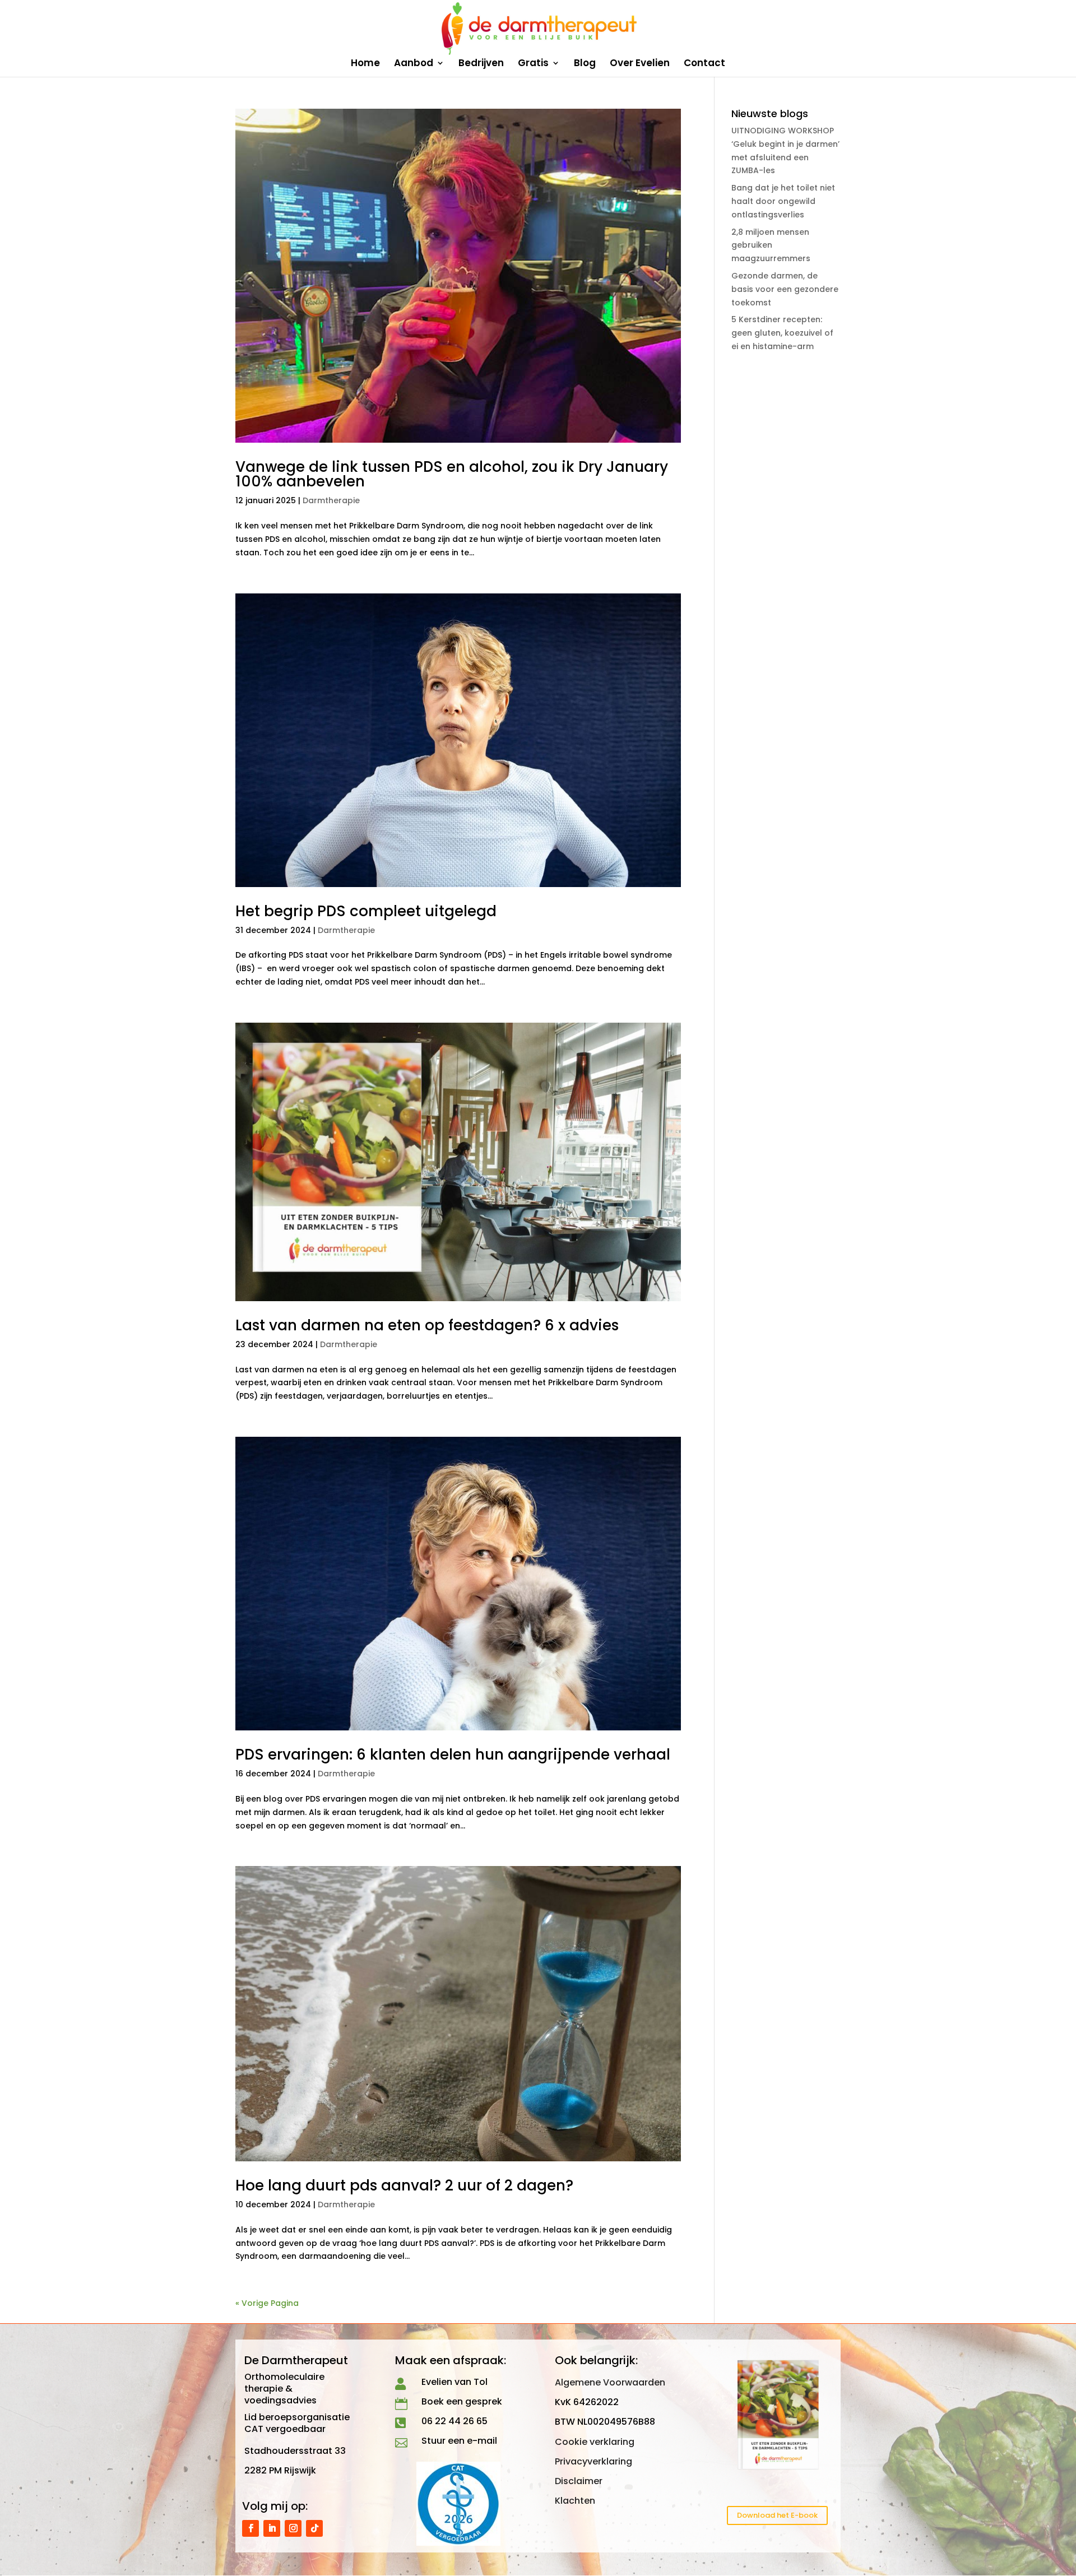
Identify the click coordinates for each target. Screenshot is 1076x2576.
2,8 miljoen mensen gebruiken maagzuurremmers (771, 245)
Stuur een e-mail (459, 2441)
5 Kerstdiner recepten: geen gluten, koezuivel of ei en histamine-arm (782, 333)
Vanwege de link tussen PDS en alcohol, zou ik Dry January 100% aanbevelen (452, 474)
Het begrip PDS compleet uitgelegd (366, 911)
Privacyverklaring (593, 2461)
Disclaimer (579, 2481)
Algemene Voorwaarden (610, 2382)
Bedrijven (481, 64)
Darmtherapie (331, 500)
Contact (704, 64)
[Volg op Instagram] (293, 2528)
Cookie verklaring (595, 2442)
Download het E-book (777, 2515)
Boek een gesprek (462, 2401)
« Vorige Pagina (267, 2303)
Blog (585, 64)
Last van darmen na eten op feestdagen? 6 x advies (427, 1325)
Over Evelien (640, 64)
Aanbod (414, 64)
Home (365, 64)
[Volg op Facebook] (251, 2528)
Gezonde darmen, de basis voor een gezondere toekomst (785, 289)
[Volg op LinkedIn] (272, 2528)
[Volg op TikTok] (314, 2528)
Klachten (575, 2501)
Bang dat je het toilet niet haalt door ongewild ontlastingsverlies (783, 201)
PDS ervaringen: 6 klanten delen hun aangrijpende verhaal (453, 1755)
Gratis (533, 64)
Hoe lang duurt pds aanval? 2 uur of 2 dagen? (404, 2185)
